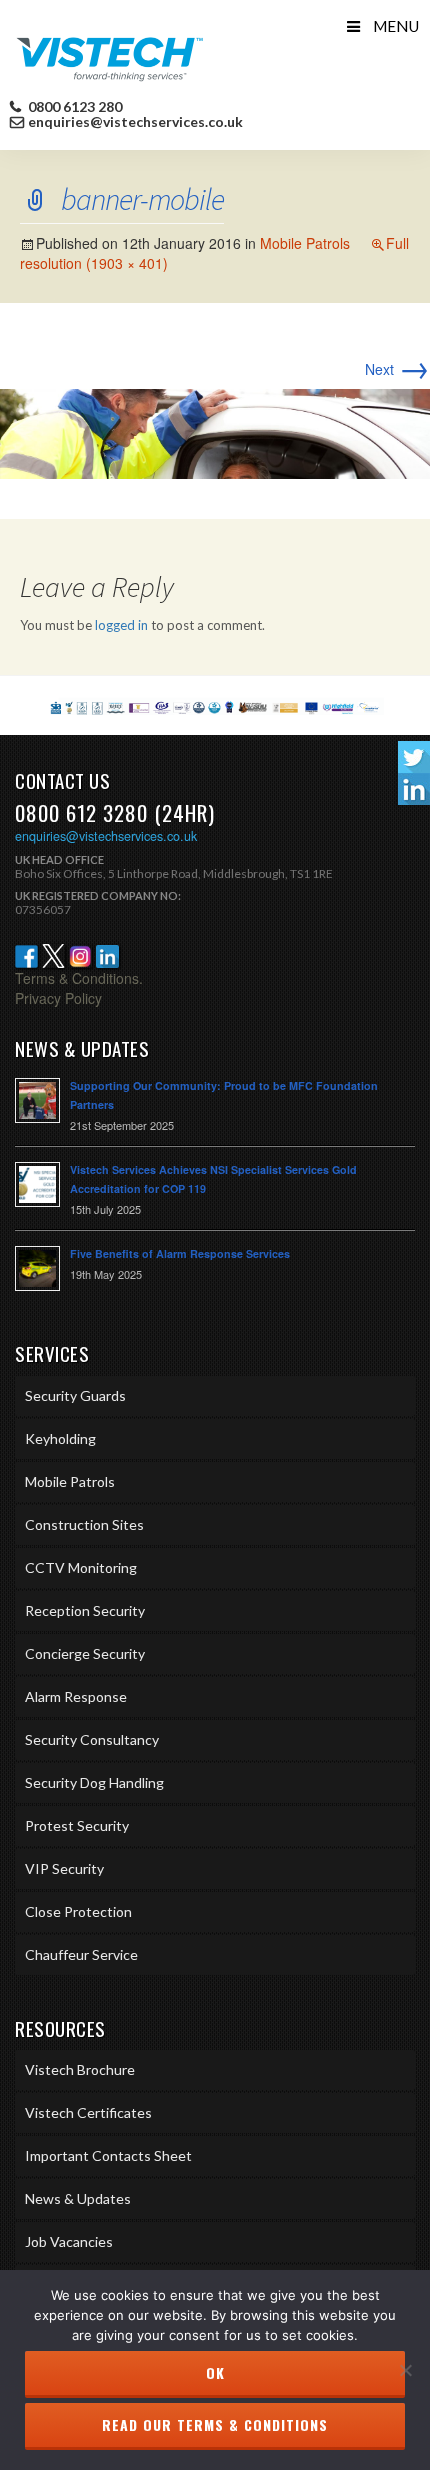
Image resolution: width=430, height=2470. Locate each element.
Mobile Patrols (305, 243)
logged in (121, 625)
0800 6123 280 (73, 107)
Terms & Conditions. (79, 978)
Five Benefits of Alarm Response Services (180, 1253)
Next (397, 369)
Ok (215, 2372)
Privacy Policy (58, 998)
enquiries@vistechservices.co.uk (135, 122)
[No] (405, 2370)
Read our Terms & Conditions (215, 2424)
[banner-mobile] (215, 432)
